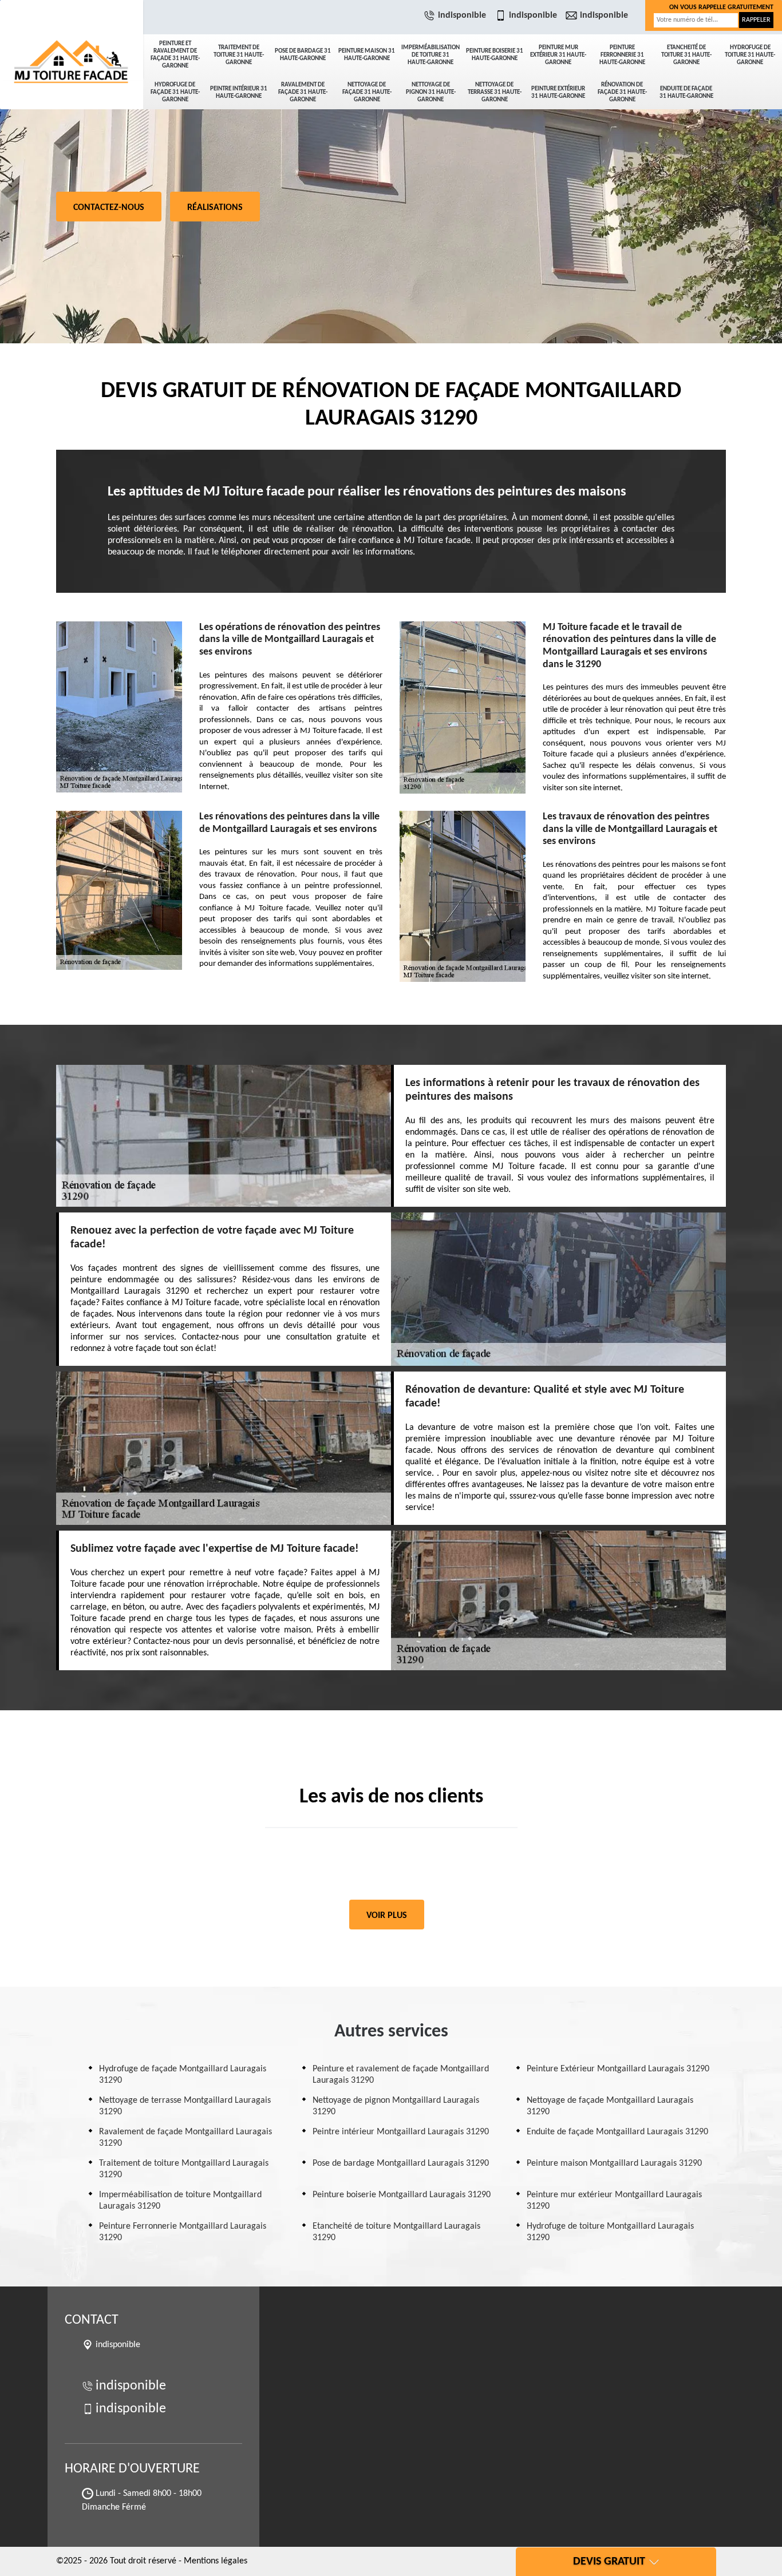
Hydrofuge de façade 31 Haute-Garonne (175, 92)
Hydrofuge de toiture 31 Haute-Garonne (750, 55)
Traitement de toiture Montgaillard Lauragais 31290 (184, 2169)
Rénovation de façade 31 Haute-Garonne (622, 92)
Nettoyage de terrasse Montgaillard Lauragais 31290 (185, 2106)
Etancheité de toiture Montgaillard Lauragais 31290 (396, 2232)
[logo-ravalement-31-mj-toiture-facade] (72, 40)
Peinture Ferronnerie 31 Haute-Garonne (622, 55)
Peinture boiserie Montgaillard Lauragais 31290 (402, 2195)
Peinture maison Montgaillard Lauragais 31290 (614, 2163)
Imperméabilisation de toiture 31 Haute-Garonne (431, 55)
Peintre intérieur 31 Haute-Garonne (239, 93)
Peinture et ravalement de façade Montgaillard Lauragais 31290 (401, 2075)
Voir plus (387, 1916)
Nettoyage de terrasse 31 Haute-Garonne (495, 92)
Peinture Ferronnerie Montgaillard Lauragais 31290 (183, 2232)
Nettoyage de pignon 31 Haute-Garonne (431, 92)
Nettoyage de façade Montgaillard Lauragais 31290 (610, 2106)
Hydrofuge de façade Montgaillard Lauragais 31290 (183, 2075)
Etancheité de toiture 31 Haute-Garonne (686, 55)
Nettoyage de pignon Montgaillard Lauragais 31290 (396, 2106)
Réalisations (215, 208)
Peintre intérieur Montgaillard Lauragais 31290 (401, 2132)
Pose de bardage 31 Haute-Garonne (303, 55)
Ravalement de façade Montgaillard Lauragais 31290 (185, 2138)
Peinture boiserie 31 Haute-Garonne (495, 55)
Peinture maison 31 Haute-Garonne (367, 55)
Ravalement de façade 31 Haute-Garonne (303, 92)
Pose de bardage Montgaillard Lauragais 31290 (401, 2163)
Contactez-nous (109, 208)
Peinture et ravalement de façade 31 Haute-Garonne (175, 55)
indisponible (462, 15)
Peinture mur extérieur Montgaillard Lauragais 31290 (614, 2201)
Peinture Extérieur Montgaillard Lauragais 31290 (618, 2069)
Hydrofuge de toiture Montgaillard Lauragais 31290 (610, 2232)
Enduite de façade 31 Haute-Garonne (686, 93)
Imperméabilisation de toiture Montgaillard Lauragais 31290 (180, 2201)
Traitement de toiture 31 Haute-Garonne (239, 55)
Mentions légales (216, 2561)
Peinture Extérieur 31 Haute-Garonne (558, 93)
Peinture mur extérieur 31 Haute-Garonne (558, 55)
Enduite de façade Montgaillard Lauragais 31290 (617, 2132)
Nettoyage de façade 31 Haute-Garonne (367, 92)
